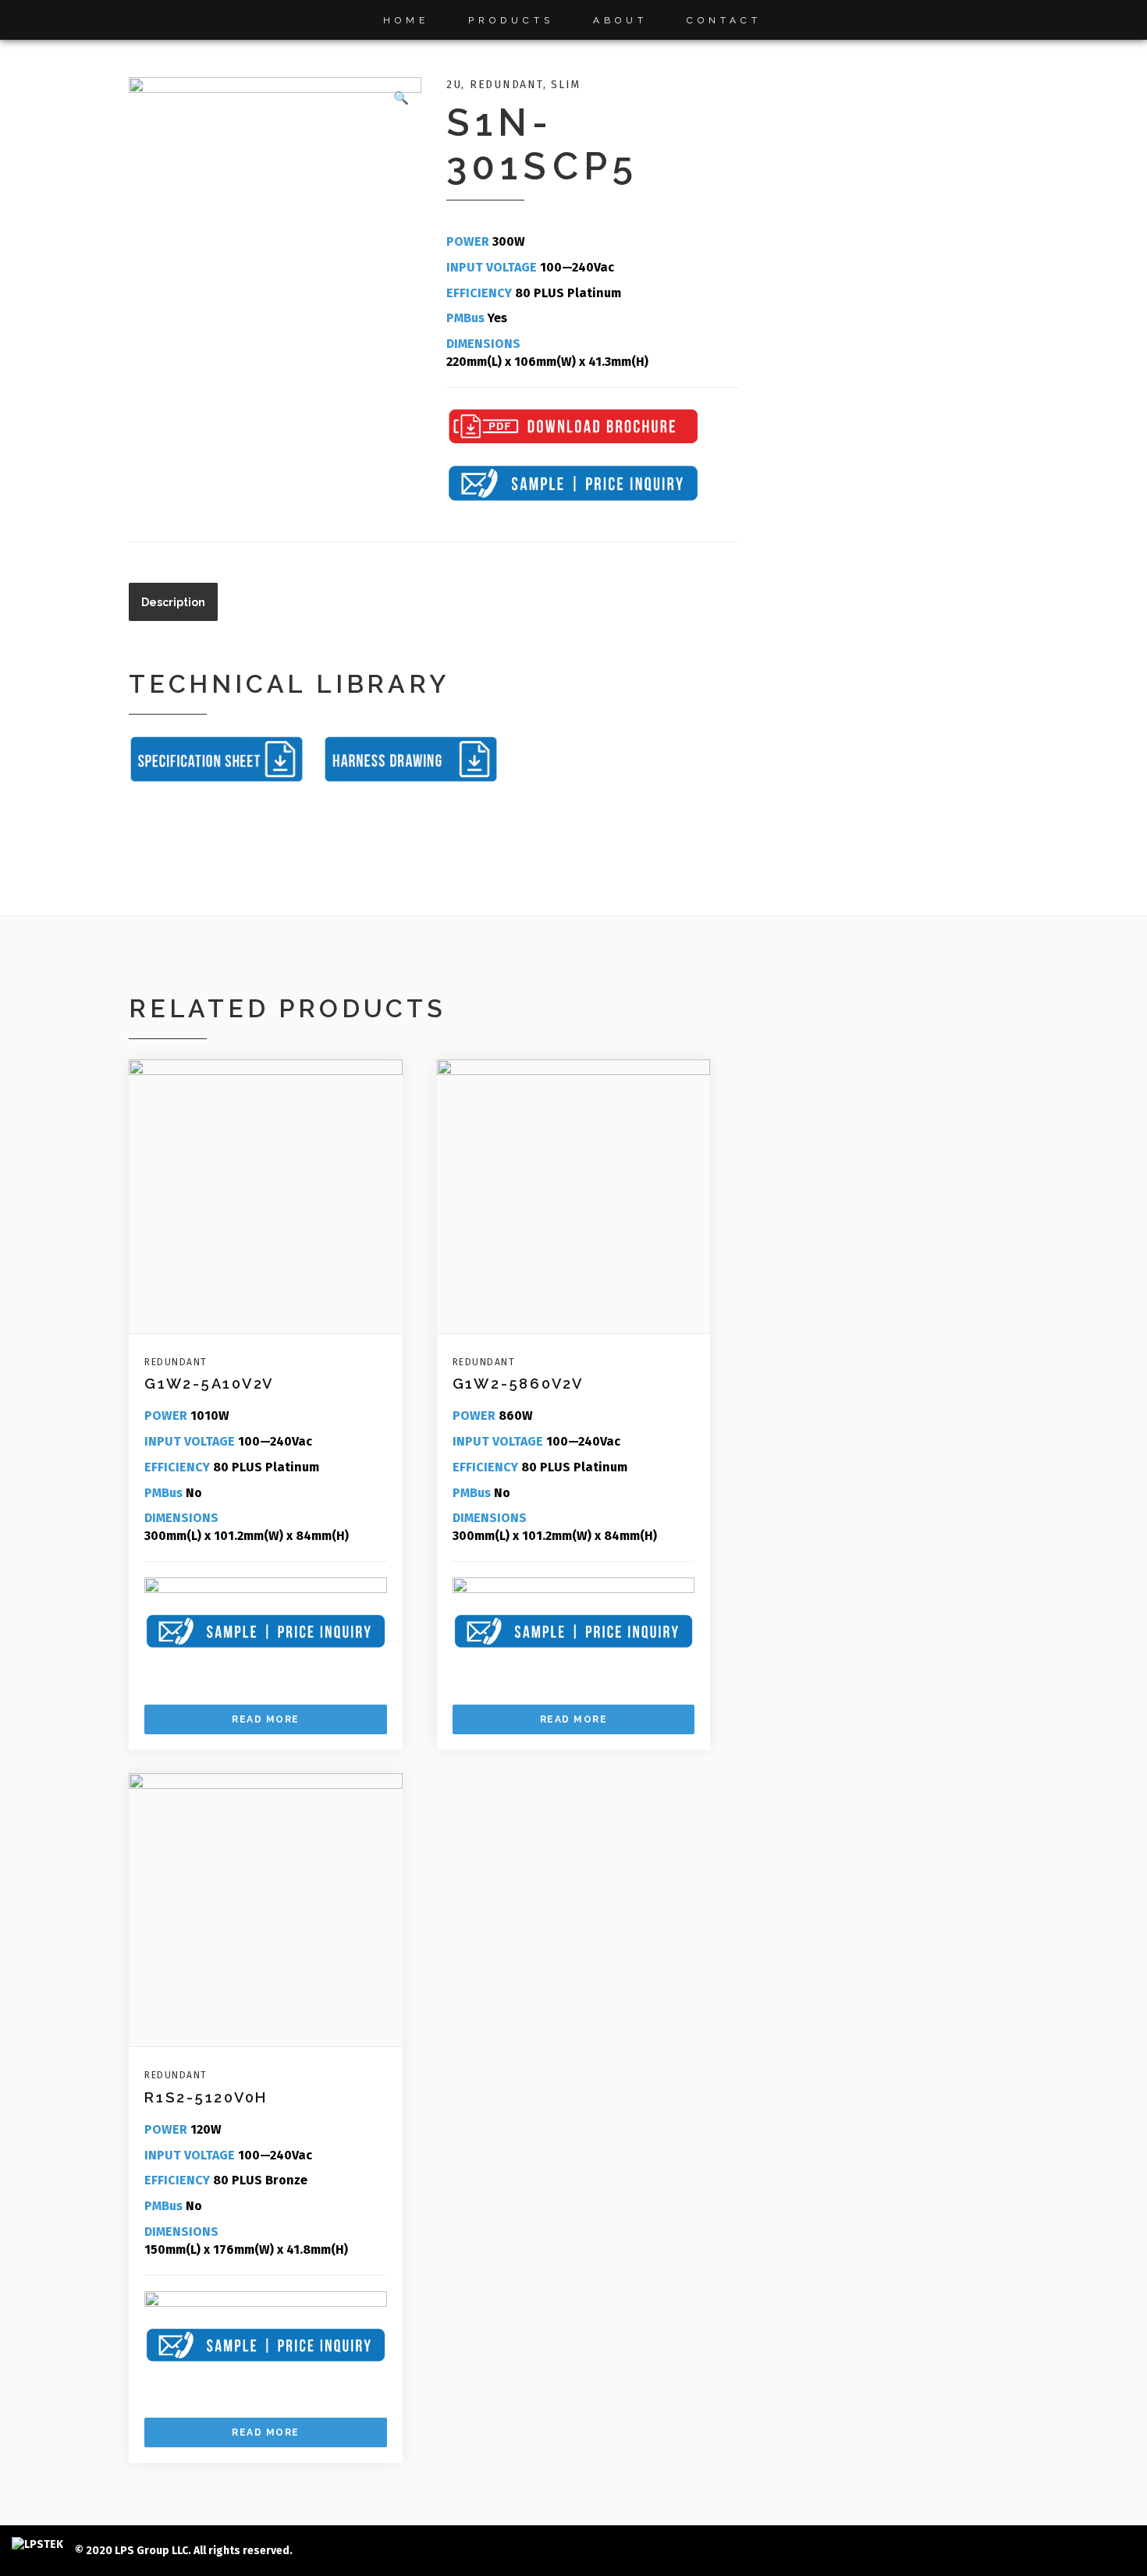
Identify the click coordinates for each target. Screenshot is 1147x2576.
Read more (266, 1719)
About (620, 20)
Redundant (506, 85)
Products (511, 20)
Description (173, 602)
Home (406, 20)
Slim (566, 85)
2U (454, 85)
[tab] (173, 602)
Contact (724, 20)
